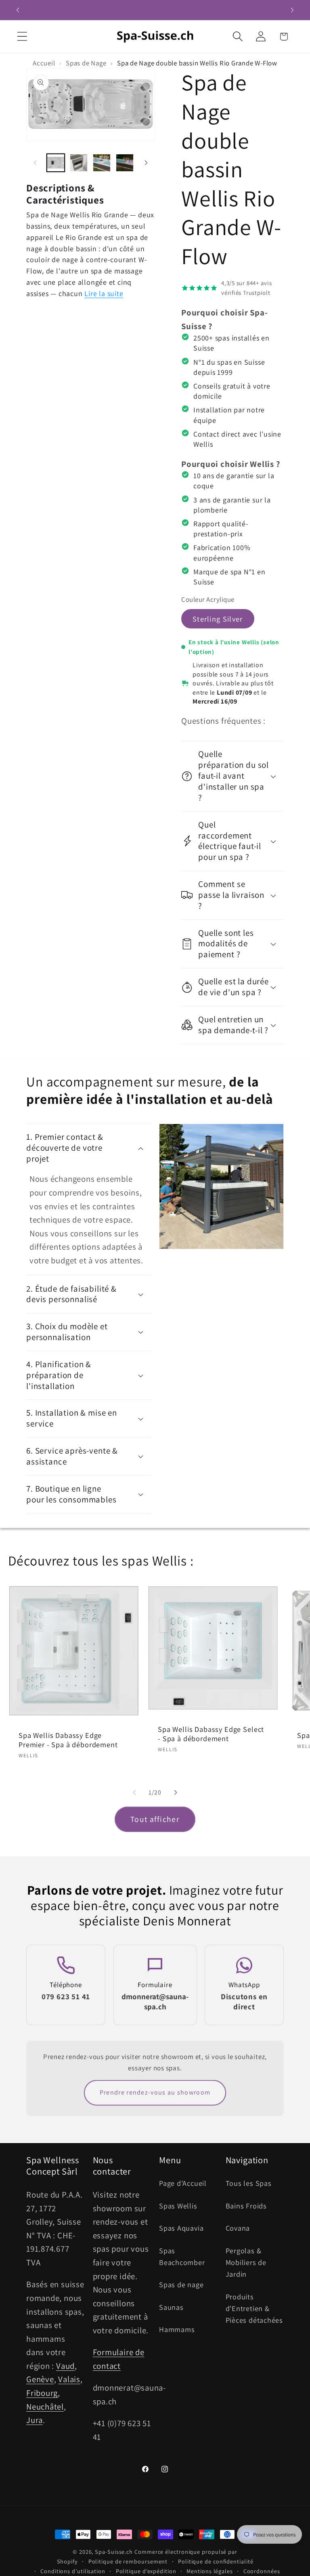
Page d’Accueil (183, 2183)
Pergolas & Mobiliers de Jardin (246, 2262)
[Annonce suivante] (292, 10)
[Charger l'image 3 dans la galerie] (102, 163)
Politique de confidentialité (216, 2561)
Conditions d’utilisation (73, 2571)
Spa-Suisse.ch (114, 2552)
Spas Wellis (178, 2206)
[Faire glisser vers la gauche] (35, 163)
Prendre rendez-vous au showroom (155, 2092)
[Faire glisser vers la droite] (146, 163)
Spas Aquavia (181, 2228)
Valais (69, 2379)
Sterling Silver (218, 619)
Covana (238, 2228)
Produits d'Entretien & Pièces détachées (254, 2308)
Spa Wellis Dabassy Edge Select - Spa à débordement (211, 1734)
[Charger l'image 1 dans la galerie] (56, 163)
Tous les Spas (249, 2183)
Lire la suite (104, 293)
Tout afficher (155, 1819)
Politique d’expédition (146, 2571)
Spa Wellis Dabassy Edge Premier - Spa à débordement (68, 1740)
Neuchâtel (45, 2407)
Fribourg (42, 2393)
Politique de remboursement (128, 2561)
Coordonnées (262, 2571)
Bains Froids (246, 2206)
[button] (22, 37)
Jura (35, 2420)
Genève (40, 2379)
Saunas (171, 2307)
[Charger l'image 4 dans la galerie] (125, 163)
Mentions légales (210, 2571)
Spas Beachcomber (182, 2256)
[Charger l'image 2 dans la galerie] (79, 163)
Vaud (65, 2366)
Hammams (177, 2329)
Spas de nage (181, 2284)
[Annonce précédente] (18, 10)
